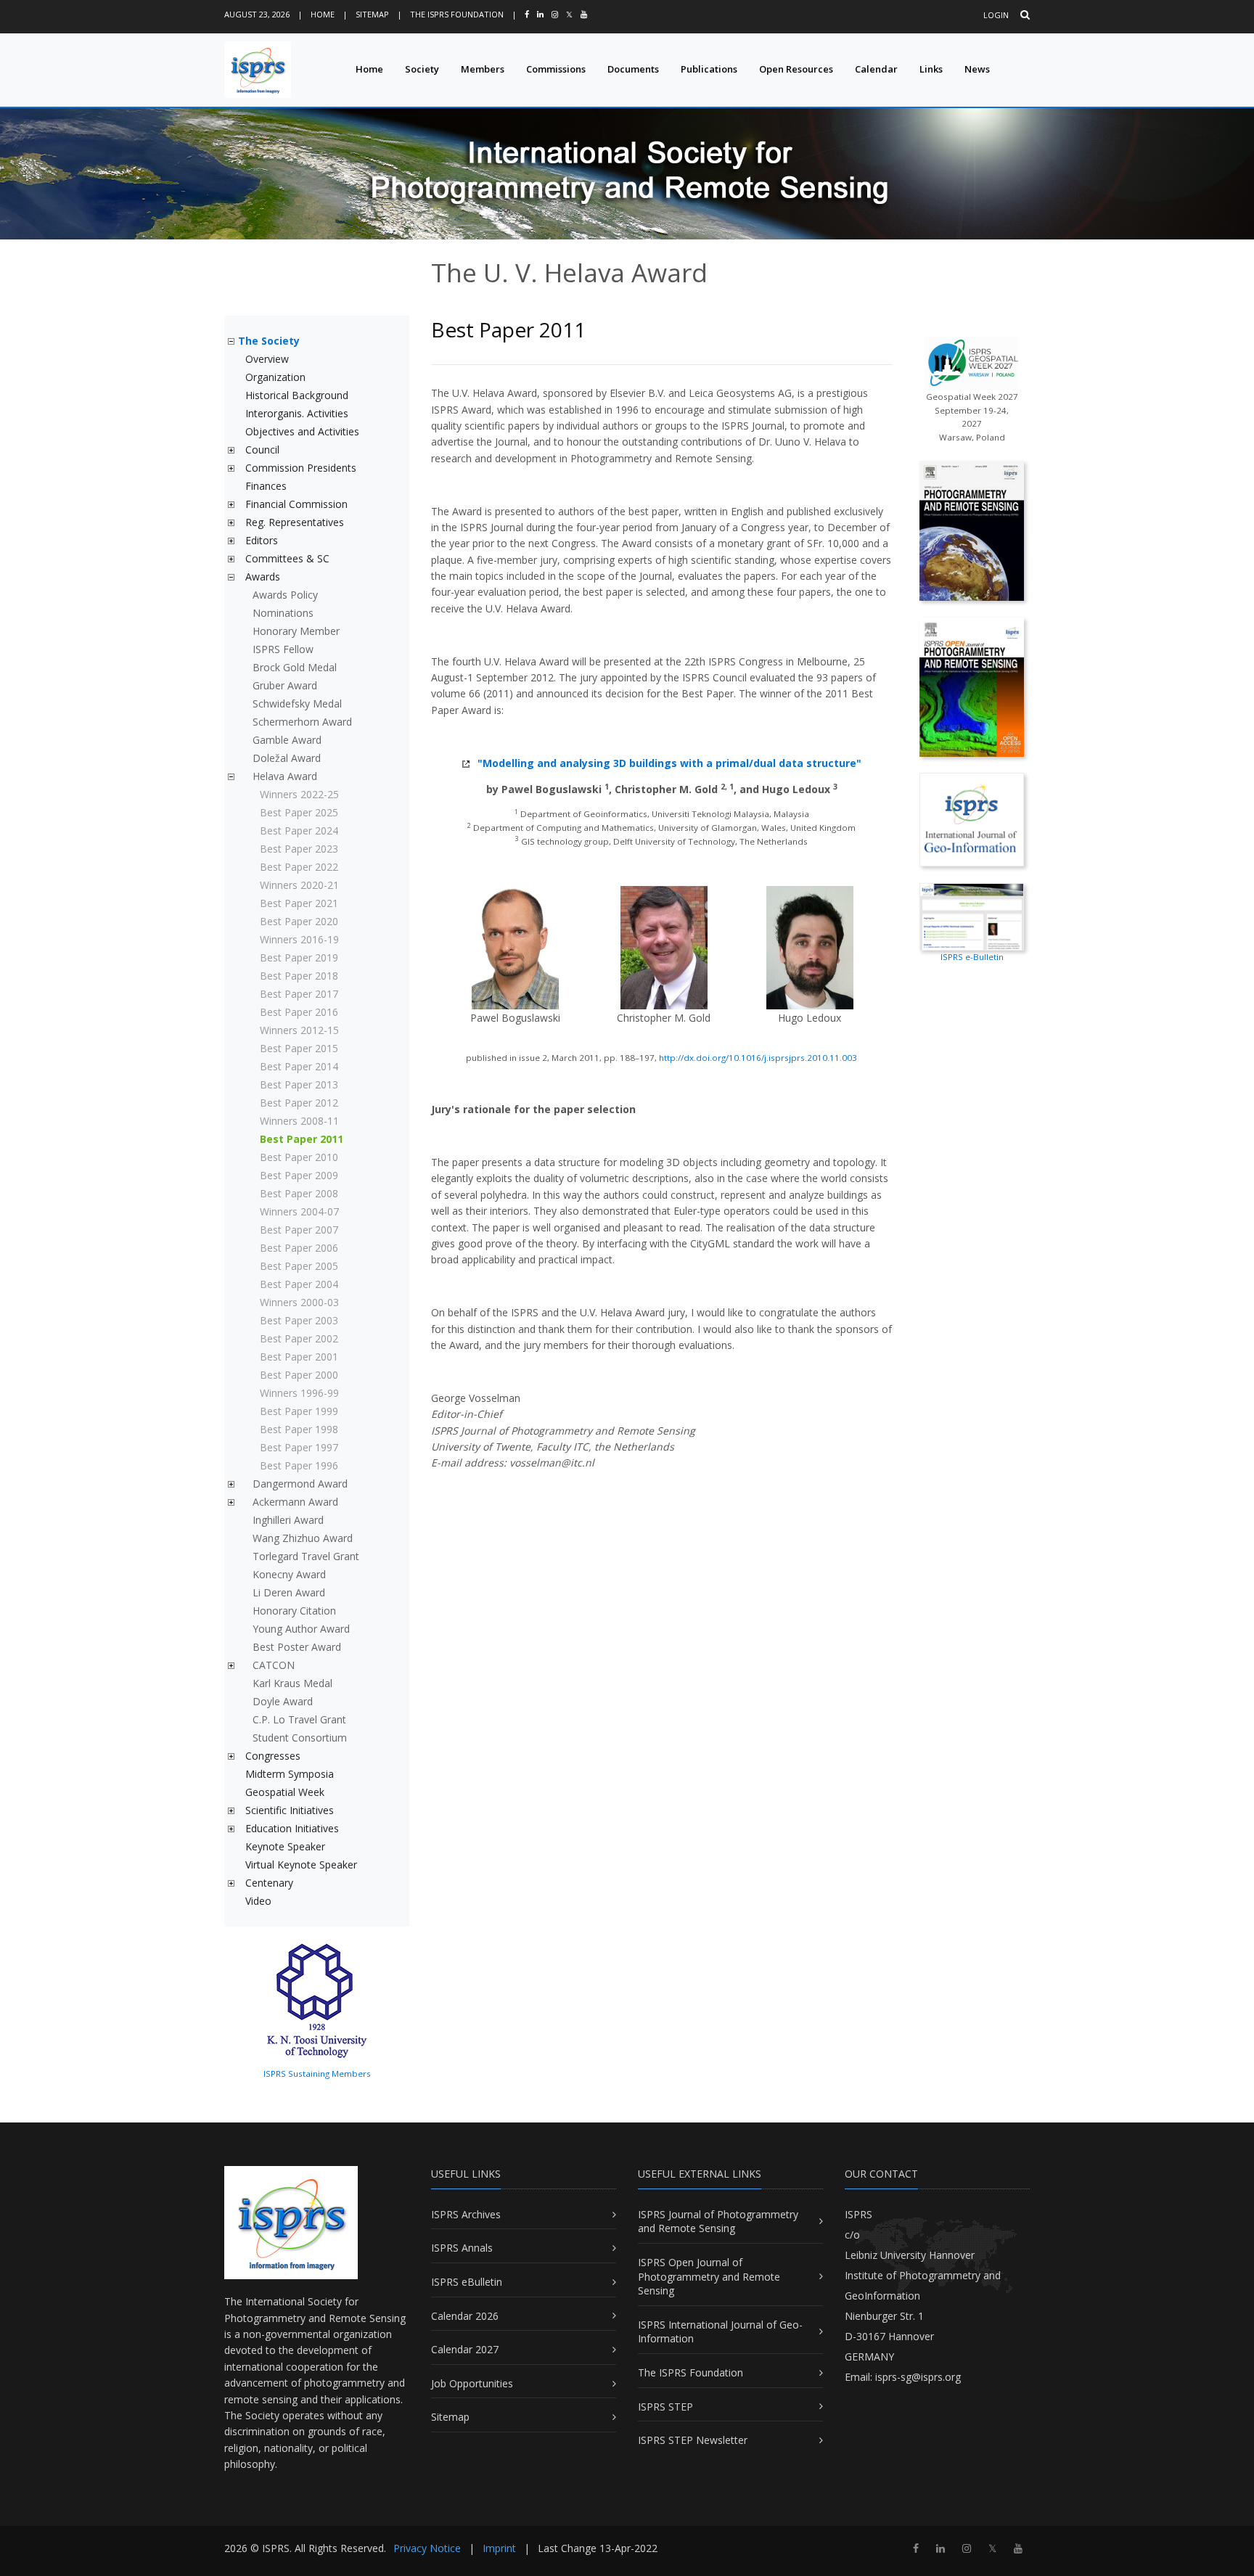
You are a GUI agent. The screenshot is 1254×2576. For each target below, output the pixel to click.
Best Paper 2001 (299, 1357)
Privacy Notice (427, 2548)
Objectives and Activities (302, 431)
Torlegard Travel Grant (306, 1556)
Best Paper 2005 (299, 1266)
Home (323, 14)
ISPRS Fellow (283, 649)
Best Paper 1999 (299, 1411)
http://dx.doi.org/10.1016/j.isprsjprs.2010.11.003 (758, 1058)
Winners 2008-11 (299, 1121)
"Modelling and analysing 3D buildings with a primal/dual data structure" (669, 763)
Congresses (273, 1756)
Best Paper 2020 (299, 921)
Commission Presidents (301, 468)
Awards (263, 577)
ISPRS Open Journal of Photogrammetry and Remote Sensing (709, 2276)
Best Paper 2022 (299, 867)
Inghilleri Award (288, 1520)
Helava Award (285, 776)
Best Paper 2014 (299, 1066)
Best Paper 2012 (299, 1103)
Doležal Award (287, 758)
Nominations (283, 613)
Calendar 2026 (465, 2316)
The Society (269, 341)
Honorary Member (296, 631)
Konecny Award (289, 1574)
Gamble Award (287, 740)
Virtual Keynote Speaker (301, 1865)
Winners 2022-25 (299, 794)
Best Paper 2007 (299, 1230)
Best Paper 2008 (299, 1193)
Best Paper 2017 (299, 994)
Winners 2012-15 (299, 1030)
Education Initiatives (292, 1828)
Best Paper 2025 (299, 812)
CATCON (274, 1665)
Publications (709, 69)
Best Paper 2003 (299, 1320)
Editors (262, 540)
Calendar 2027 (465, 2349)
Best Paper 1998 (299, 1429)
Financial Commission (296, 504)
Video (258, 1901)
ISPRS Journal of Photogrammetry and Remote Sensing (718, 2222)
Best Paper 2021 (299, 903)
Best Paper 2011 (302, 1139)
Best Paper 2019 (299, 957)
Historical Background (297, 395)
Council (262, 450)
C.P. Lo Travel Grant (299, 1719)
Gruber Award (285, 685)
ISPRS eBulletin (467, 2282)
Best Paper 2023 (299, 849)
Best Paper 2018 (299, 976)
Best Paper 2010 (299, 1157)
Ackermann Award (295, 1502)
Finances (266, 486)
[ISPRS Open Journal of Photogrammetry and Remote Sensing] (972, 685)
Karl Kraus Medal (292, 1683)
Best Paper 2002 (299, 1338)
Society (422, 69)
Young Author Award (301, 1629)
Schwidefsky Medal (297, 704)
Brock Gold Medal (295, 667)
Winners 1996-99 (299, 1393)
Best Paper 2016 (299, 1012)
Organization (275, 377)
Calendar (876, 69)
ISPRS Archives (466, 2214)
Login (996, 15)
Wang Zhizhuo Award (303, 1538)
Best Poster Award (297, 1647)
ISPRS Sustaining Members (317, 2073)
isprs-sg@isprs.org (918, 2377)
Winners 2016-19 (299, 939)
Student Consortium (300, 1738)
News (977, 69)
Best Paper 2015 (299, 1048)
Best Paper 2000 (299, 1375)
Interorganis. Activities (297, 413)
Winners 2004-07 (299, 1211)
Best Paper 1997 (299, 1447)
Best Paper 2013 (299, 1084)
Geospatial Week (285, 1792)
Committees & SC (287, 558)
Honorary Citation (294, 1611)
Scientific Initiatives (290, 1810)
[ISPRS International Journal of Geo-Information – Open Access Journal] (972, 818)
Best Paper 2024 (299, 830)
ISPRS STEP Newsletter (693, 2440)
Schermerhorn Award (302, 722)
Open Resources (796, 69)
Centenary (269, 1883)
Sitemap (372, 14)
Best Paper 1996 (299, 1465)
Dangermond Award (300, 1484)
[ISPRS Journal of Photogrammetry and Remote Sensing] (972, 529)
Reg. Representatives (295, 522)
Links (931, 69)
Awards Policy (285, 595)
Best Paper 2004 (299, 1284)
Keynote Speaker (285, 1846)
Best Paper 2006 (299, 1248)
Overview (267, 359)
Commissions (556, 69)
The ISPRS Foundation (457, 14)
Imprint (499, 2548)
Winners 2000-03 (299, 1302)
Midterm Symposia (290, 1774)
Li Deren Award (289, 1592)
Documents (633, 69)
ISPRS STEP (665, 2407)
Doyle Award (283, 1701)
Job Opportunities (472, 2383)
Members (483, 69)
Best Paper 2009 (299, 1175)
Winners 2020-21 (299, 885)
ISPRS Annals (462, 2248)
